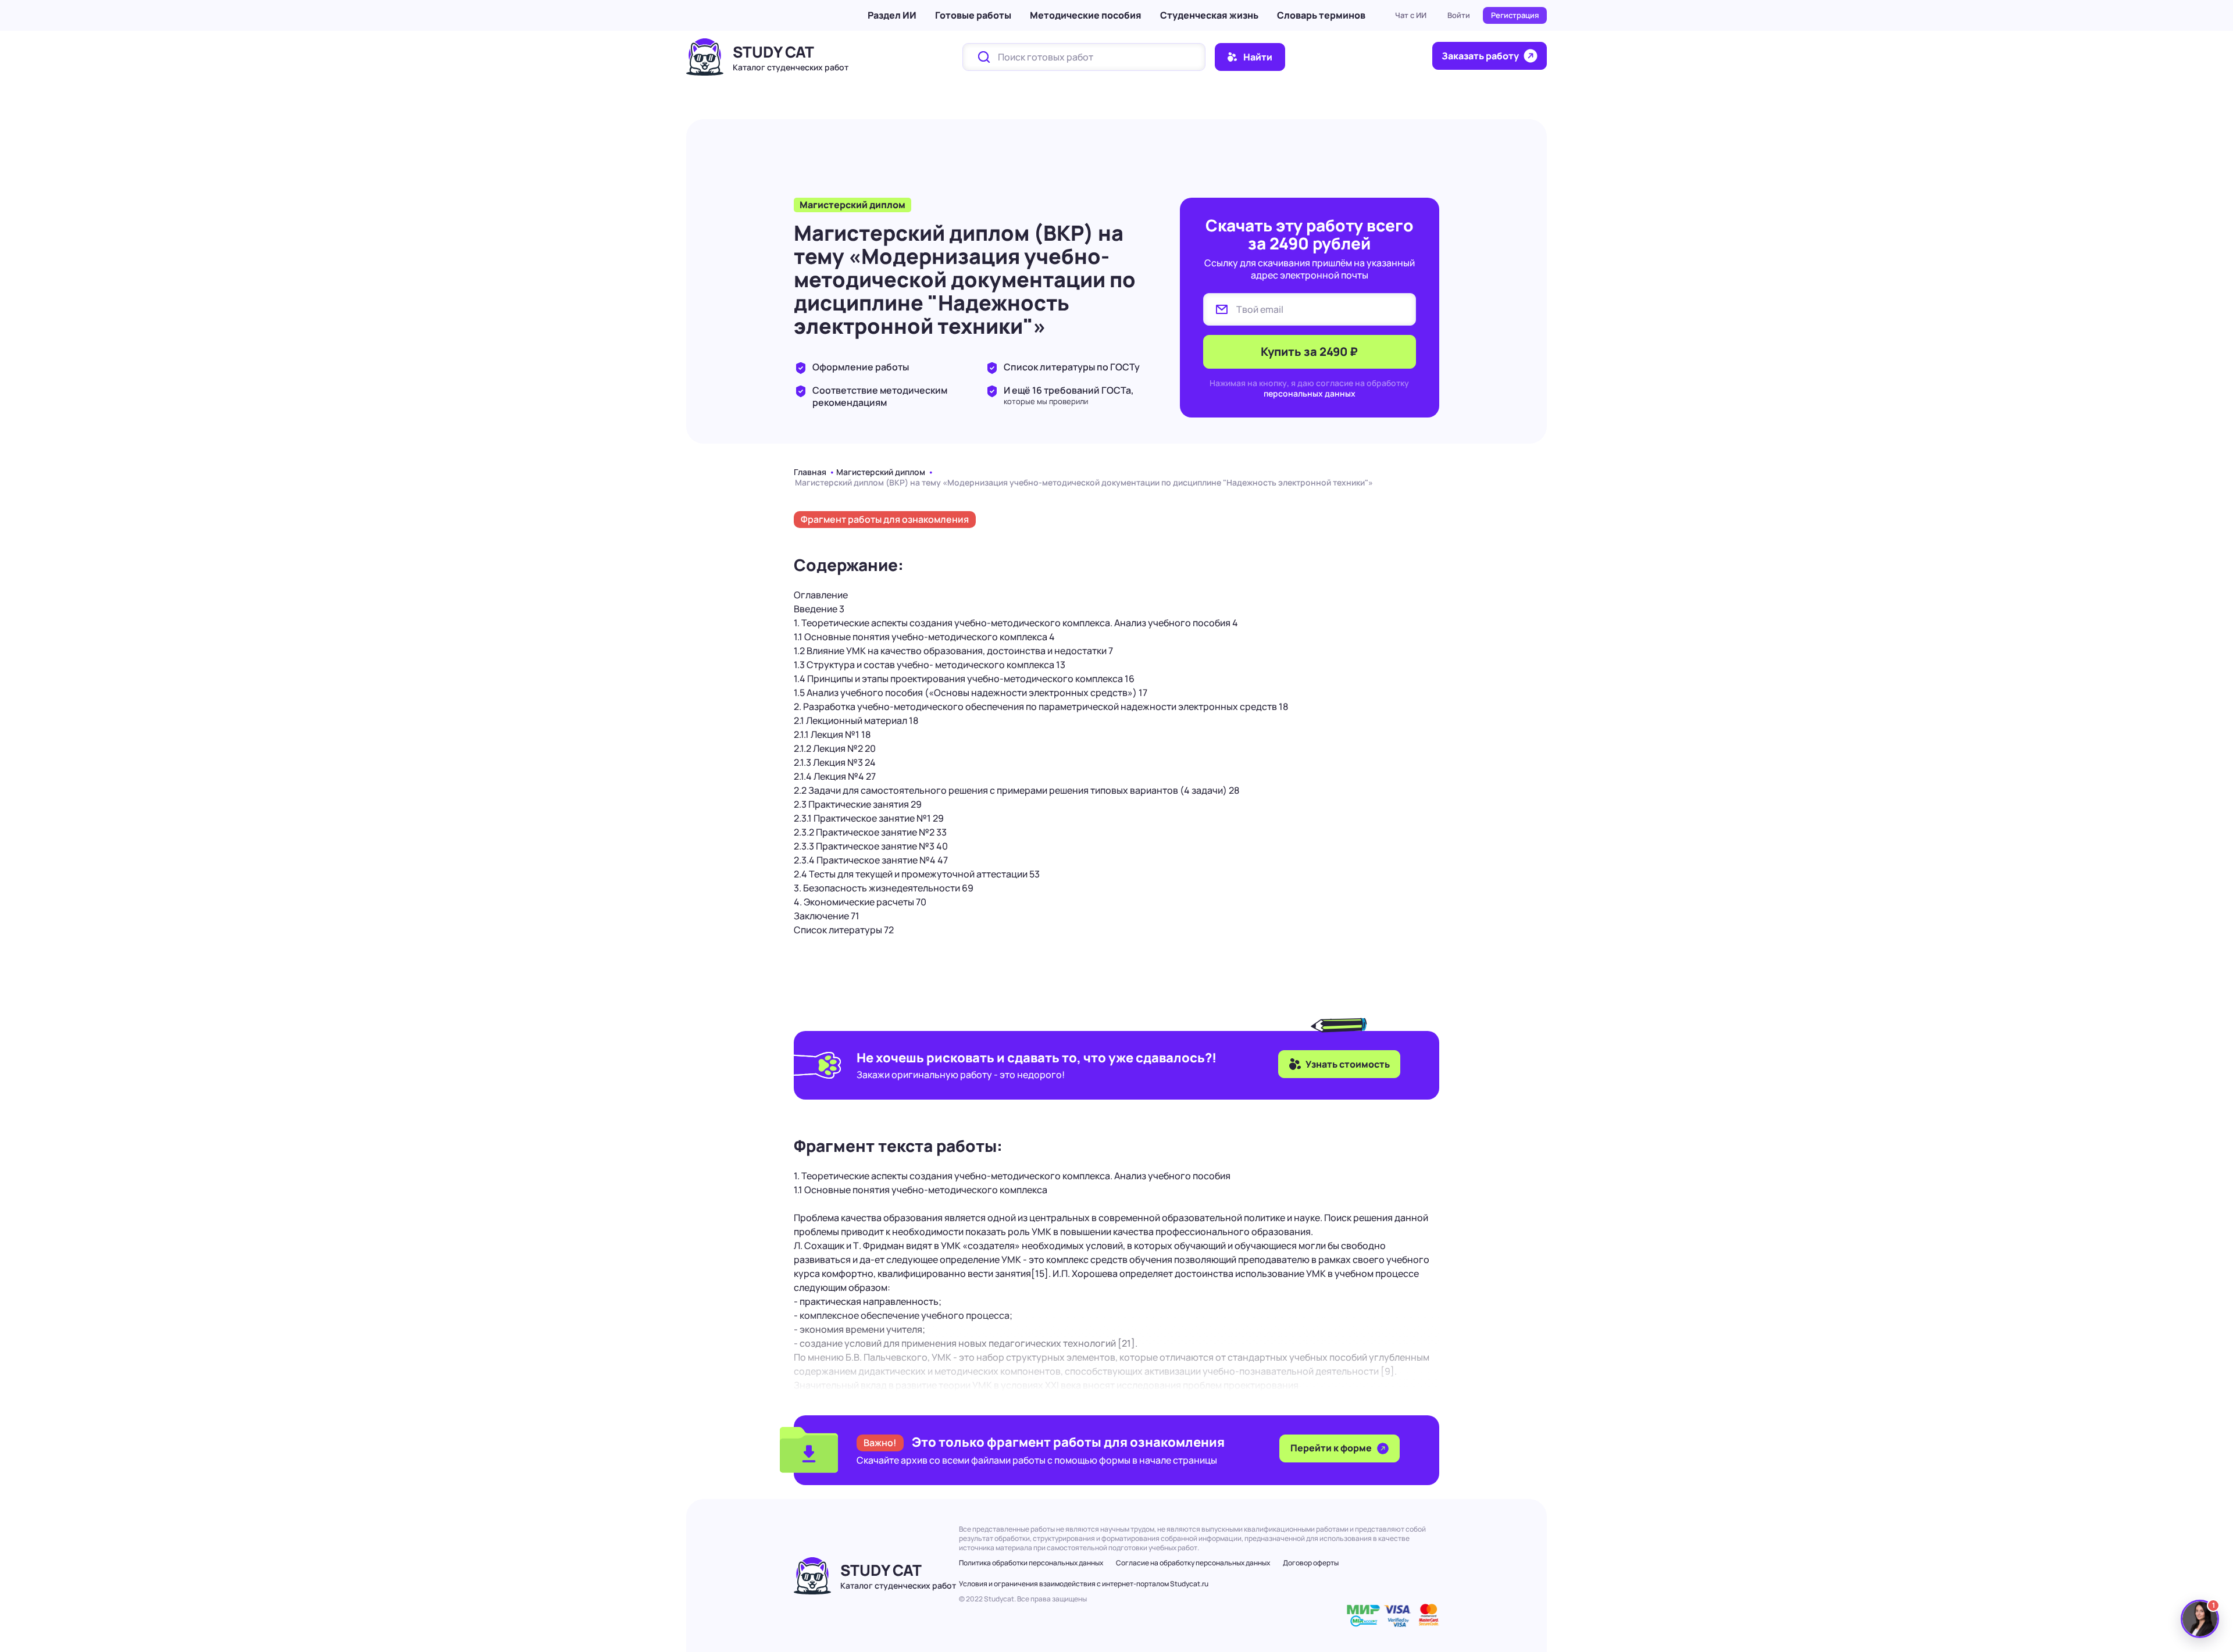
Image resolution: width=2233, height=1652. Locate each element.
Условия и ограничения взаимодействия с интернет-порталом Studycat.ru (1084, 1584)
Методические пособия (1086, 15)
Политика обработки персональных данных (1031, 1563)
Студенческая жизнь (1209, 15)
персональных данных (1310, 393)
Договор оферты (1311, 1563)
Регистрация (1515, 15)
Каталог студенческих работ (791, 67)
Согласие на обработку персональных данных (1193, 1563)
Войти (1459, 15)
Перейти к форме (1332, 1448)
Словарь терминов (1321, 15)
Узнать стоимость (1348, 1064)
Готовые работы (973, 15)
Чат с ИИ (1411, 15)
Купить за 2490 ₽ (1309, 352)
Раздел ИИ (892, 15)
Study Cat (773, 52)
